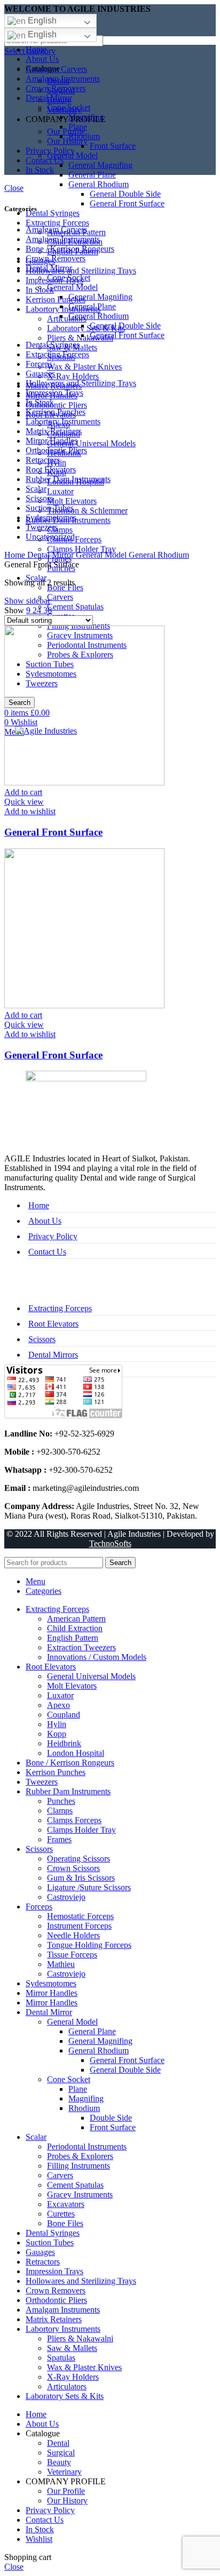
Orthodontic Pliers (56, 405)
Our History (67, 141)
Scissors (39, 498)
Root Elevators (51, 470)
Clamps (60, 530)
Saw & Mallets (72, 2348)
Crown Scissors (73, 1868)
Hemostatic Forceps (80, 1916)
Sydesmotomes (51, 517)
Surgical (61, 90)
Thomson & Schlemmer (87, 511)
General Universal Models (91, 443)
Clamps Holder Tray (81, 549)
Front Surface (113, 146)
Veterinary (64, 110)
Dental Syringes (53, 213)
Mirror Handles (52, 441)
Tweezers (42, 527)
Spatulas (61, 2358)
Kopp (57, 1734)
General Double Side (125, 194)
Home (16, 555)
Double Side (111, 2118)
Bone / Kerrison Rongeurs (70, 249)
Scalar (36, 489)
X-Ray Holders (73, 376)
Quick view (24, 802)
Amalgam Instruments (63, 239)
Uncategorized (50, 537)
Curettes (61, 2214)
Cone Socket (69, 278)
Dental (58, 81)
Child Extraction (75, 1628)
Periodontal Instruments (87, 2146)
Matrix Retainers (54, 431)
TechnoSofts (110, 1543)
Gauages (40, 374)
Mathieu (61, 1964)
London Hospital (76, 1753)
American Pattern (76, 1619)
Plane (78, 2089)
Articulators (67, 319)
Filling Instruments (78, 2166)
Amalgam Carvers (56, 230)
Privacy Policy (53, 1236)
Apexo (58, 1705)
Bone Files (65, 2223)
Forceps (39, 364)
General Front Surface (127, 203)
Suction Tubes (50, 508)
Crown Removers (56, 258)
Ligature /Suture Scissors (89, 1887)
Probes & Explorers (80, 2156)
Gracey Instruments (80, 2194)
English (41, 21)
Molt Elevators (72, 501)
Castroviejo (66, 1897)
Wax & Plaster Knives (84, 367)
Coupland (64, 1715)
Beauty (59, 100)
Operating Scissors (78, 1859)
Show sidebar (27, 601)
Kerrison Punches (56, 299)
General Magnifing (100, 165)
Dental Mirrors (53, 1355)
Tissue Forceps (72, 1955)
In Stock (40, 402)
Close (14, 188)
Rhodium (84, 2108)
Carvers (60, 597)
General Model (72, 287)
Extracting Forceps (57, 223)
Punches (61, 1801)
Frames (59, 1839)
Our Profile (66, 131)
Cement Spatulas (75, 607)
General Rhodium (99, 184)
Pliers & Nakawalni (80, 338)
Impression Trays (54, 393)
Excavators (66, 2204)
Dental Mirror (49, 268)
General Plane (92, 175)
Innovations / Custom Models (97, 1657)
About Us (45, 1221)
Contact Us (47, 1252)
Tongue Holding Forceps (89, 1945)
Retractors (43, 460)
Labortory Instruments (63, 309)
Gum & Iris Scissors (81, 1878)
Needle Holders (73, 1935)
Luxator (60, 491)
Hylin (57, 1724)
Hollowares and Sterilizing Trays (81, 271)
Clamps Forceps (74, 1820)
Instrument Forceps (79, 1926)
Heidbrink (64, 1743)
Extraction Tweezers (81, 1647)
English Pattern (73, 1638)
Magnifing (86, 2098)
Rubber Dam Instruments (68, 479)
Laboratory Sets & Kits (86, 328)
